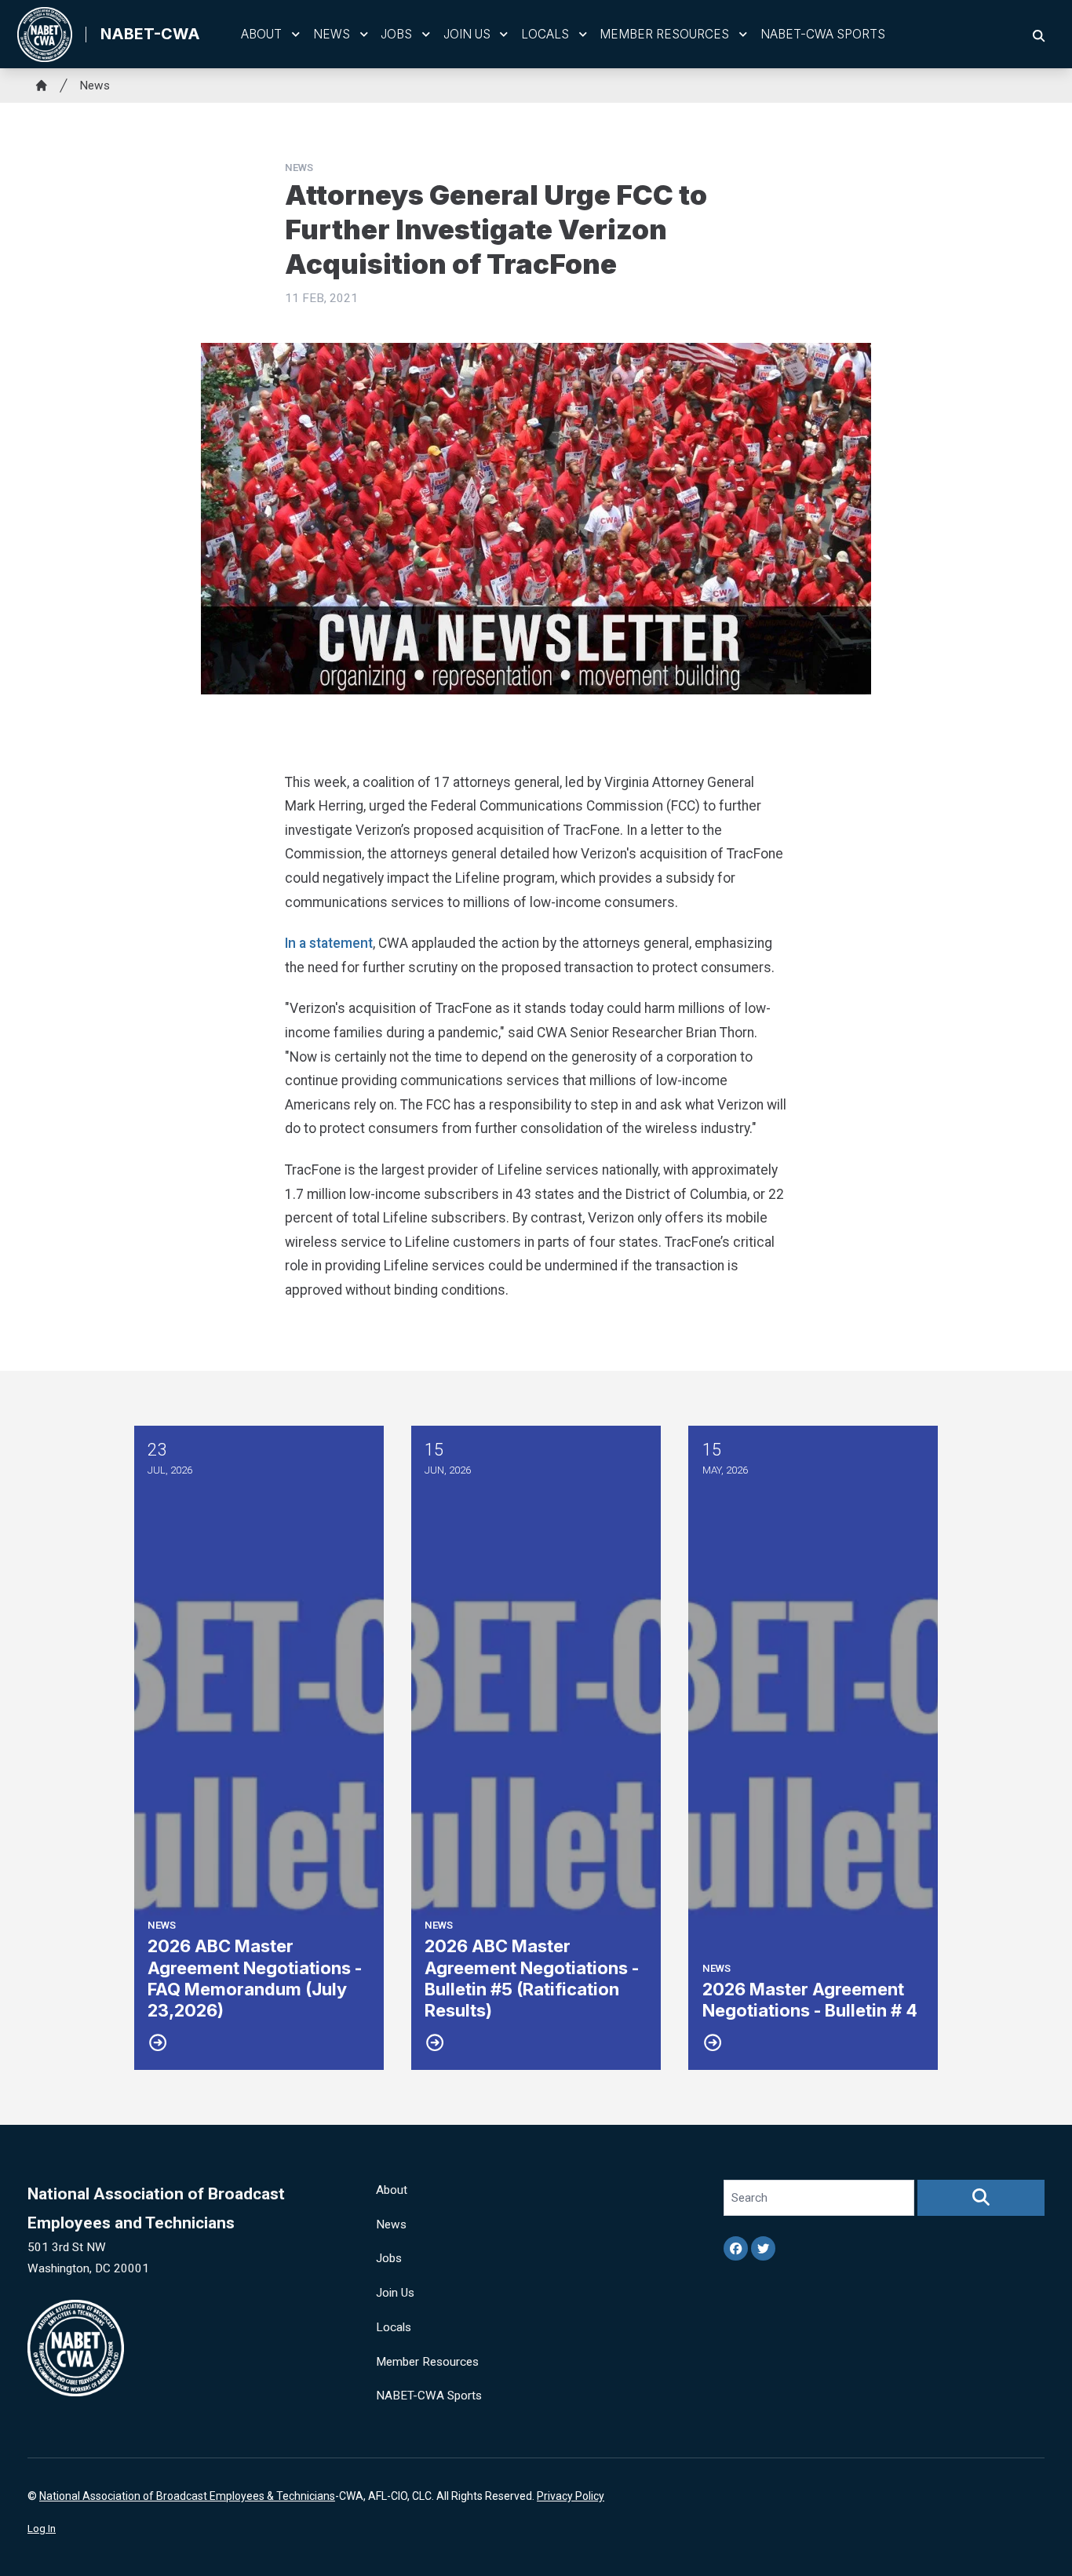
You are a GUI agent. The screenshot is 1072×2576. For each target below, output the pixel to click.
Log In (42, 2529)
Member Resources (664, 34)
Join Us (467, 34)
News (332, 34)
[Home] (42, 86)
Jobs (396, 34)
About (261, 34)
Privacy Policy (571, 2496)
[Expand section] (296, 35)
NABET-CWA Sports (823, 34)
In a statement (329, 943)
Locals (545, 34)
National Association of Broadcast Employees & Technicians (187, 2496)
